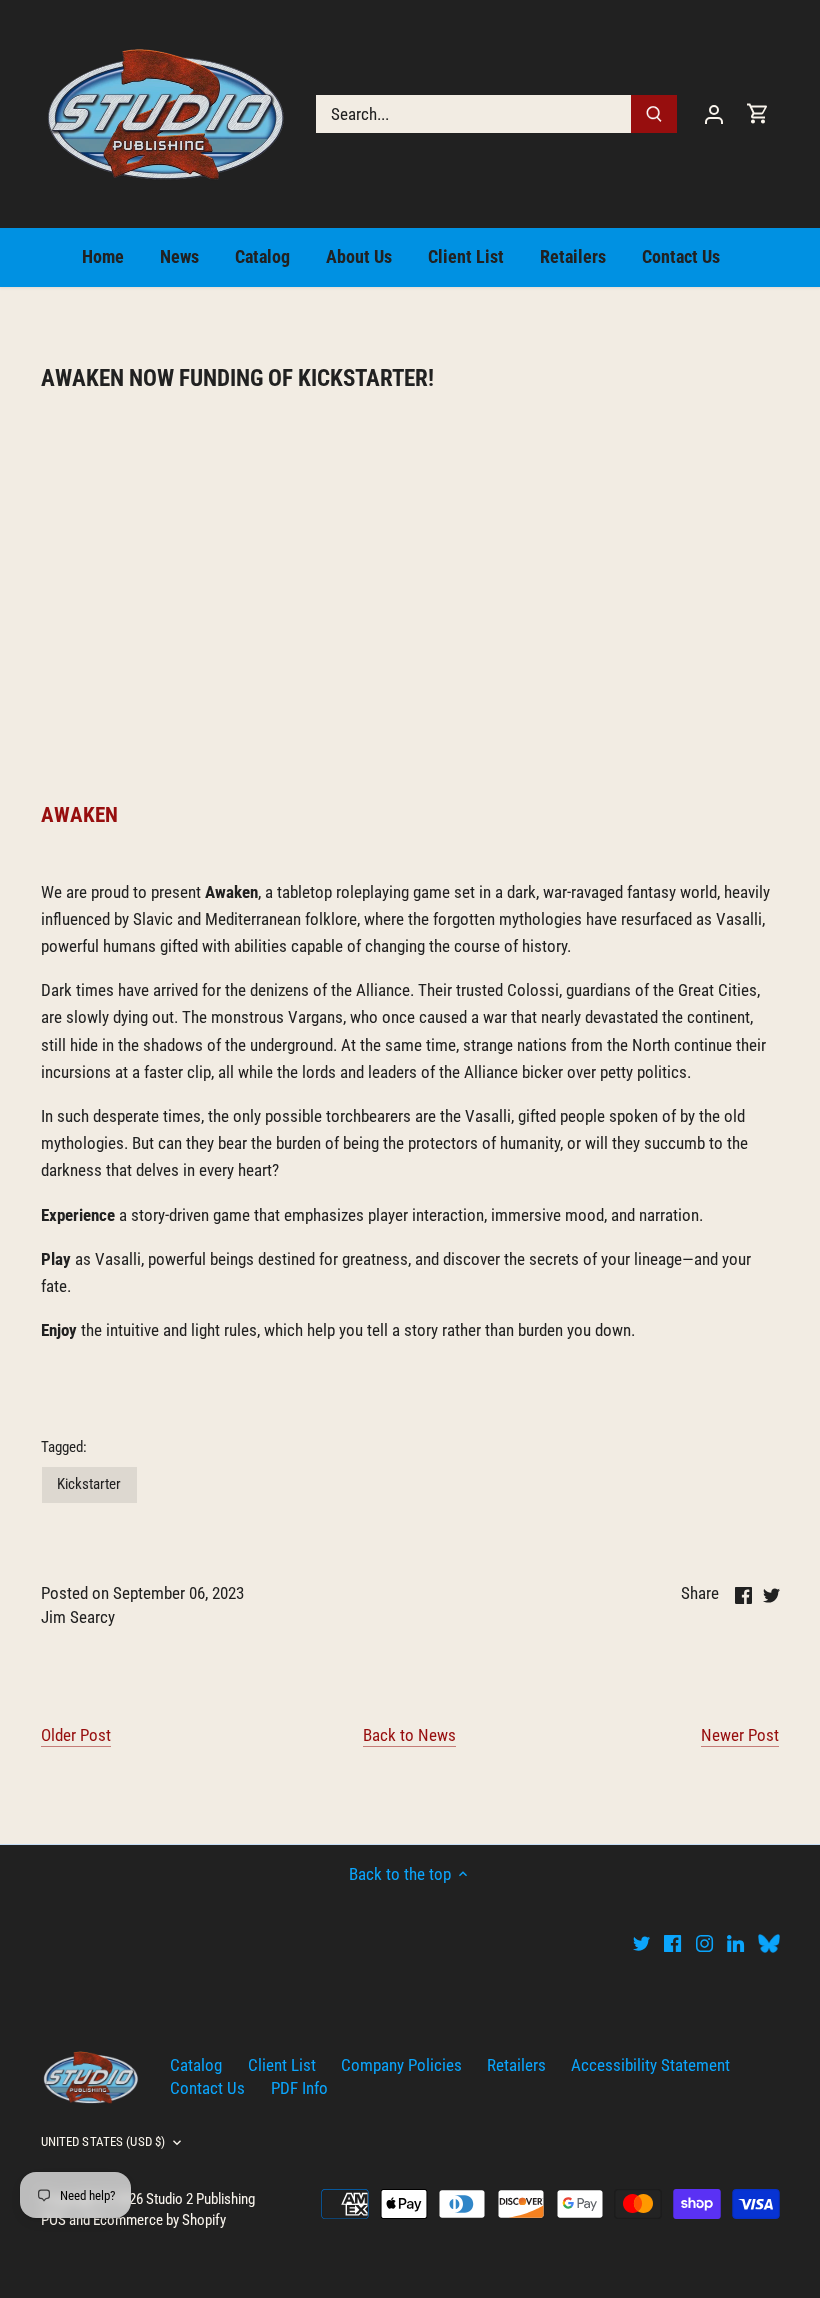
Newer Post (740, 1735)
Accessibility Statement (650, 2065)
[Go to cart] (758, 113)
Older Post (76, 1735)
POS (53, 2220)
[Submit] (654, 114)
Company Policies (401, 2065)
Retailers (516, 2065)
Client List (282, 2065)
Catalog (196, 2065)
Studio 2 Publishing (200, 2199)
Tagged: (64, 1447)
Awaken (79, 815)
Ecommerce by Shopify (159, 2220)
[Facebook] (672, 1943)
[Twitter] (641, 1943)
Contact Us (207, 2088)
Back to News (409, 1735)
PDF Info (299, 2088)
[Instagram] (704, 1943)
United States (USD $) (103, 2141)
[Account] (714, 113)
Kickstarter (89, 1484)
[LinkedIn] (735, 1943)
